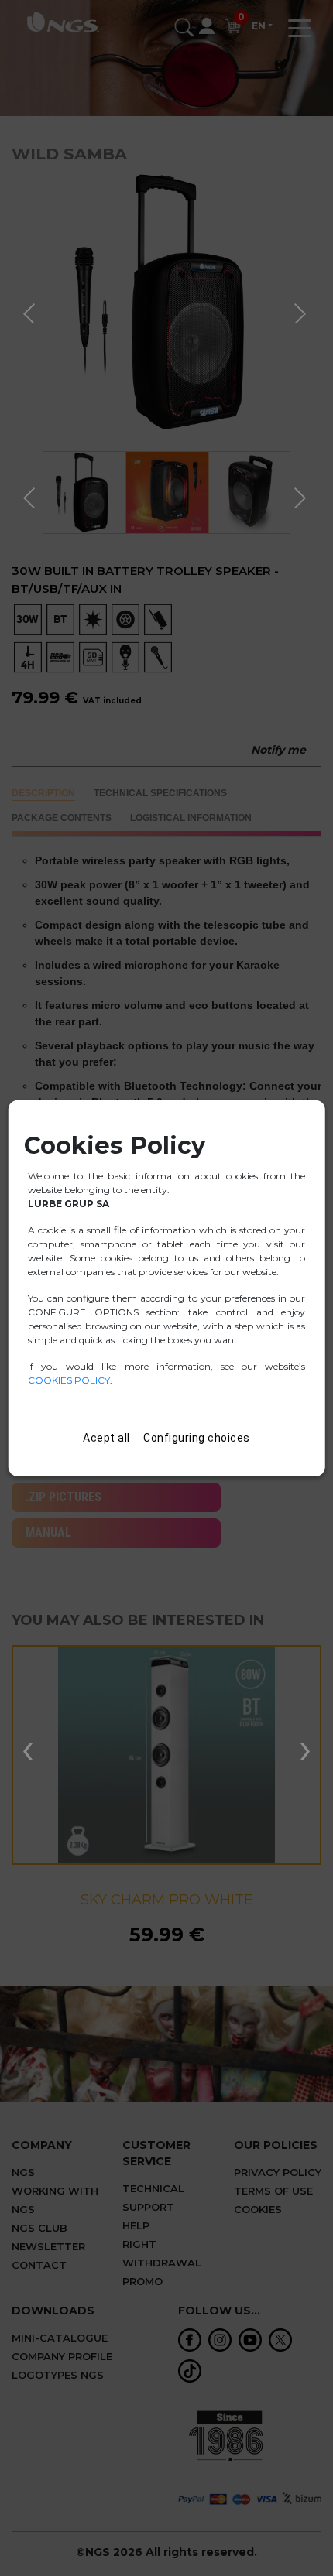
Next (302, 311)
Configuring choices (197, 1438)
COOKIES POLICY (69, 1380)
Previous (31, 311)
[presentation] (28, 1747)
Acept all (106, 1438)
